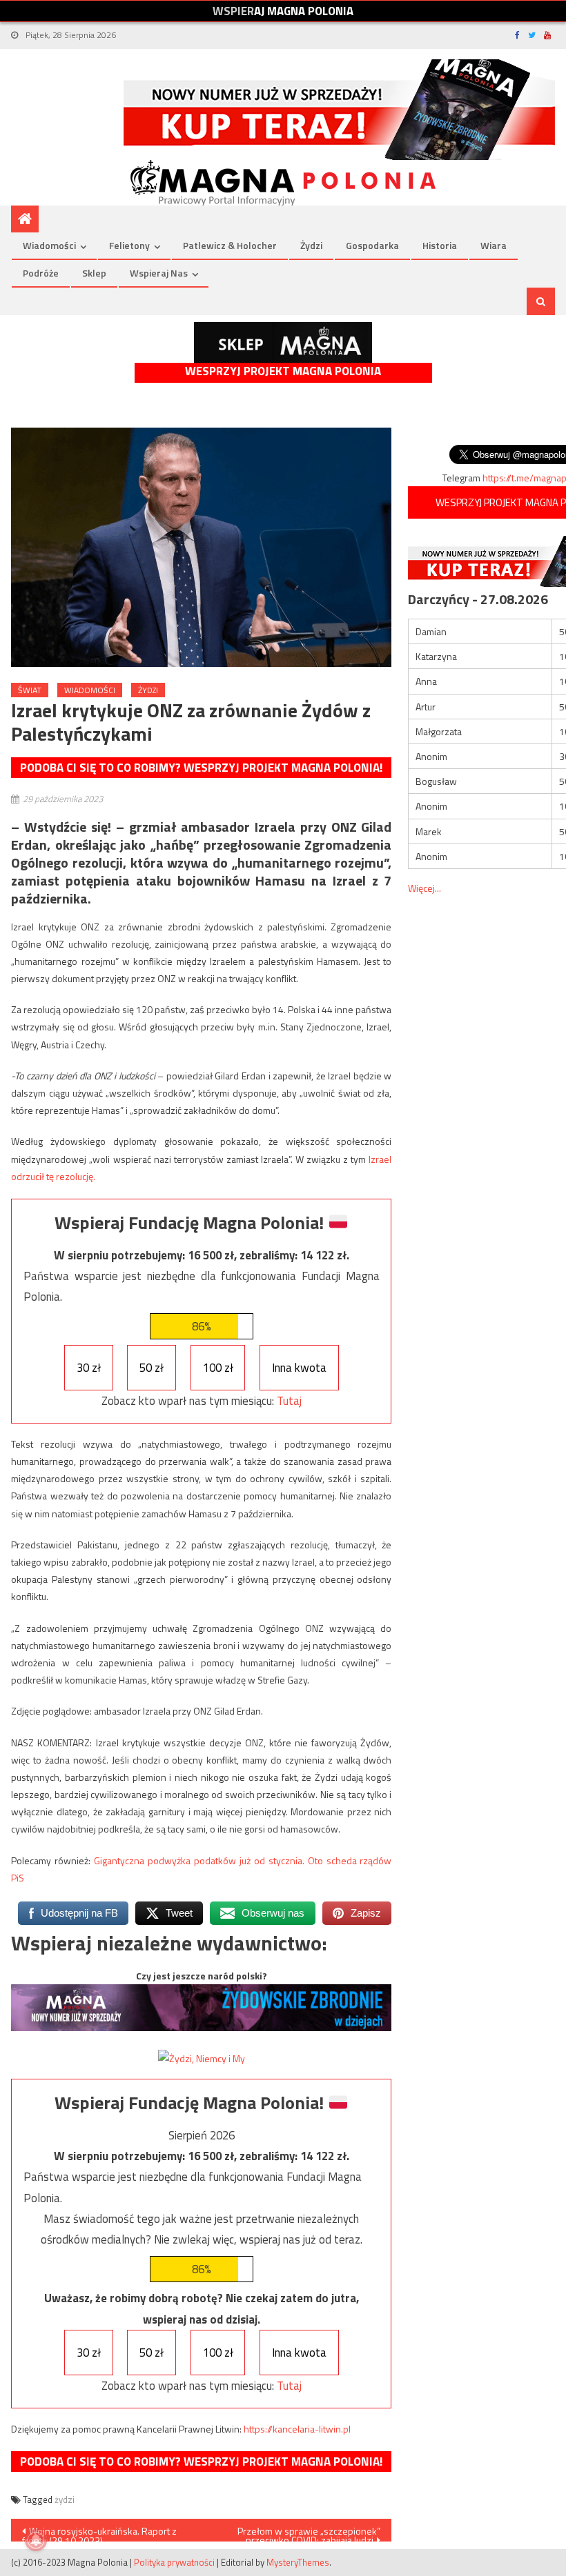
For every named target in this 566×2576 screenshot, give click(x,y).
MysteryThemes (298, 2562)
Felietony (129, 245)
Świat (30, 690)
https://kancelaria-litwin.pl (297, 2429)
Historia (440, 245)
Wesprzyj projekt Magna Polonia (283, 371)
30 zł (89, 1368)
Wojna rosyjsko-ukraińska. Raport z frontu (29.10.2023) (99, 2533)
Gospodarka (372, 245)
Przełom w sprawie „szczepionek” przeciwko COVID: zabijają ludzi (309, 2533)
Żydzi (311, 245)
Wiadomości (49, 245)
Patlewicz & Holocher (230, 245)
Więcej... (424, 888)
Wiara (494, 245)
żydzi (65, 2499)
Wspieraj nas (159, 273)
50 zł (152, 1368)
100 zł (218, 1368)
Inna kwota (299, 1368)
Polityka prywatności (174, 2562)
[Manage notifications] (36, 2540)
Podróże (41, 273)
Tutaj (289, 1401)
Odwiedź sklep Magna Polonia (283, 342)
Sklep (94, 273)
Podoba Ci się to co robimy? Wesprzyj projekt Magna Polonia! (201, 768)
